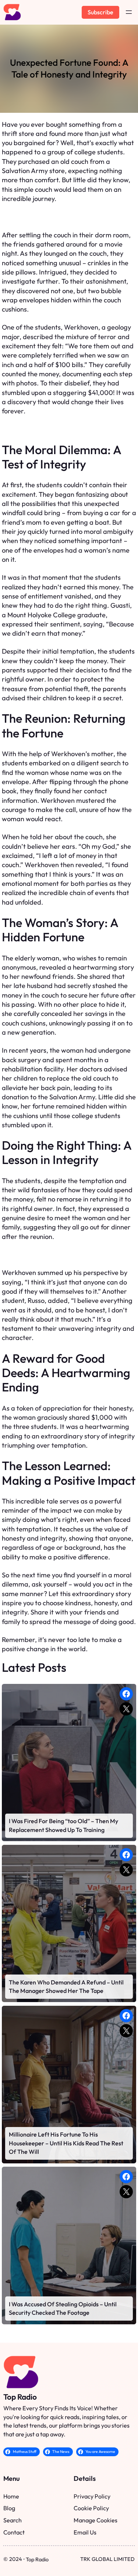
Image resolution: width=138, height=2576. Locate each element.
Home (11, 2496)
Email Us (85, 2532)
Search (13, 2520)
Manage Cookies (95, 2520)
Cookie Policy (91, 2508)
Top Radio (20, 2397)
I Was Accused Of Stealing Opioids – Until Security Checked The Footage (63, 2309)
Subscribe (100, 12)
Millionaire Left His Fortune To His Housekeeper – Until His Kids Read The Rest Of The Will (66, 2143)
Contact (14, 2532)
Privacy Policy (92, 2496)
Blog (9, 2508)
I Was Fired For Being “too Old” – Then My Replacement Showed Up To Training (63, 1825)
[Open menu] (129, 12)
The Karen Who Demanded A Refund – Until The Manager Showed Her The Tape (66, 1987)
